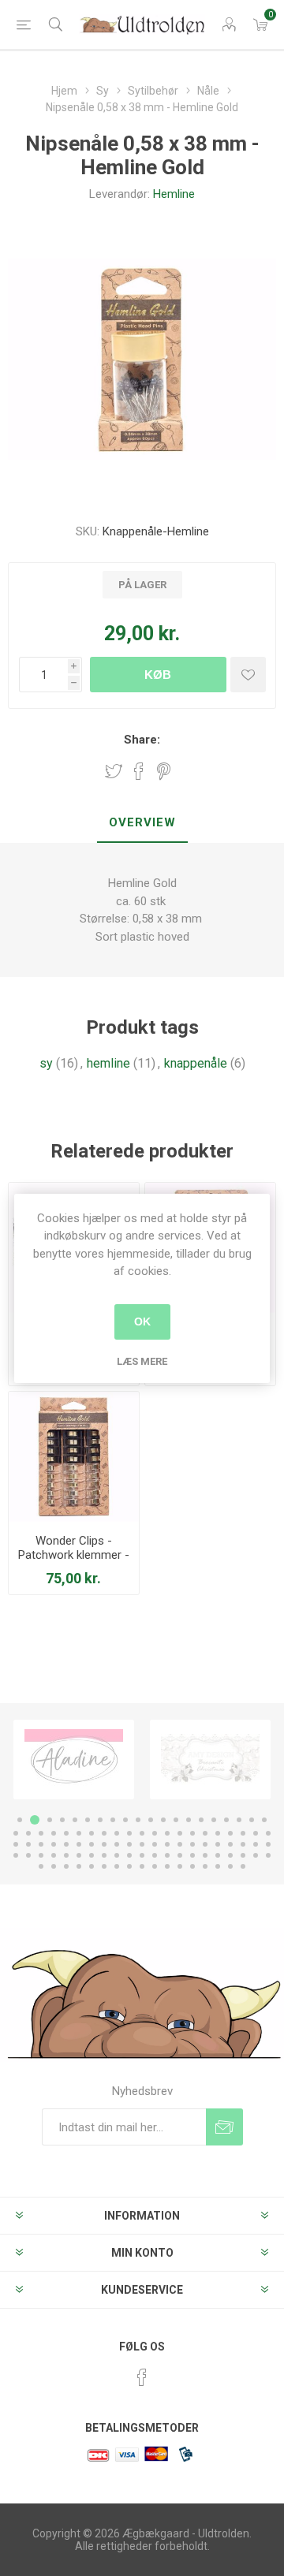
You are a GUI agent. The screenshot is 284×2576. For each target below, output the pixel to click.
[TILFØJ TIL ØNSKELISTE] (248, 675)
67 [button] (66, 1855)
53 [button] (155, 1844)
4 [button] (62, 1820)
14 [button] (189, 1820)
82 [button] (256, 1855)
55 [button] (180, 1844)
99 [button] (230, 1866)
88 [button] (92, 1866)
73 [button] (142, 1855)
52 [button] (142, 1844)
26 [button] (79, 1833)
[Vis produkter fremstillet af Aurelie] (210, 1760)
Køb (158, 675)
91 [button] (129, 1866)
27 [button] (92, 1833)
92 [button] (142, 1866)
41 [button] (268, 1833)
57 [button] (205, 1844)
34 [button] (180, 1833)
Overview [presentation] (142, 822)
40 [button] (256, 1833)
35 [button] (192, 1833)
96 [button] (192, 1866)
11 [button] (151, 1820)
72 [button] (129, 1855)
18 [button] (239, 1820)
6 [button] (88, 1820)
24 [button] (54, 1833)
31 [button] (142, 1833)
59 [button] (230, 1844)
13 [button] (176, 1820)
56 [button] (192, 1844)
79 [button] (218, 1855)
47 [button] (79, 1844)
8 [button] (113, 1820)
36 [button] (205, 1833)
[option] (74, 1760)
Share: (142, 740)
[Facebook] (142, 2377)
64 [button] (28, 1855)
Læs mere (142, 1361)
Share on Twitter (114, 771)
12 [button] (163, 1820)
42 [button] (16, 1844)
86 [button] (66, 1866)
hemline (108, 1063)
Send (224, 2127)
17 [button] (226, 1820)
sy (46, 1063)
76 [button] (180, 1855)
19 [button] (252, 1820)
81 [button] (243, 1855)
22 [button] (28, 1833)
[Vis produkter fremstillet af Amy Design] (74, 1760)
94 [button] (167, 1866)
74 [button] (155, 1855)
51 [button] (129, 1844)
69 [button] (92, 1855)
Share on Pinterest (164, 771)
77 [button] (192, 1855)
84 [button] (41, 1866)
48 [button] (92, 1844)
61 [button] (256, 1844)
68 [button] (79, 1855)
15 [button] (201, 1820)
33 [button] (167, 1833)
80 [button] (230, 1855)
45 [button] (54, 1844)
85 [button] (54, 1866)
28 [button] (104, 1833)
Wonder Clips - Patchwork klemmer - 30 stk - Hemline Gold (74, 1555)
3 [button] (47, 1820)
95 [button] (180, 1866)
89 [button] (104, 1866)
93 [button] (155, 1866)
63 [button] (16, 1855)
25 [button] (66, 1833)
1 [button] (20, 1820)
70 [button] (104, 1855)
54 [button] (167, 1844)
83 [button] (268, 1855)
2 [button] (32, 1820)
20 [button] (264, 1820)
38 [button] (230, 1833)
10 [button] (138, 1820)
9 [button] (125, 1820)
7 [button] (100, 1820)
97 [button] (205, 1866)
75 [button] (167, 1855)
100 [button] (243, 1866)
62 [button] (268, 1844)
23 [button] (41, 1833)
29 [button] (117, 1833)
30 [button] (129, 1833)
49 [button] (104, 1844)
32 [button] (155, 1833)
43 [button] (28, 1844)
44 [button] (41, 1844)
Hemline (174, 194)
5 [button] (75, 1820)
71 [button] (117, 1855)
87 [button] (79, 1866)
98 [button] (218, 1866)
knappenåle (196, 1063)
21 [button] (16, 1833)
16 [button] (214, 1820)
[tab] (142, 823)
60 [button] (243, 1844)
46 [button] (66, 1844)
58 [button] (218, 1844)
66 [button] (54, 1855)
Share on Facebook (139, 771)
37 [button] (218, 1833)
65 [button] (41, 1855)
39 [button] (243, 1833)
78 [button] (205, 1855)
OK (142, 1322)
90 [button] (117, 1866)
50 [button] (117, 1844)
